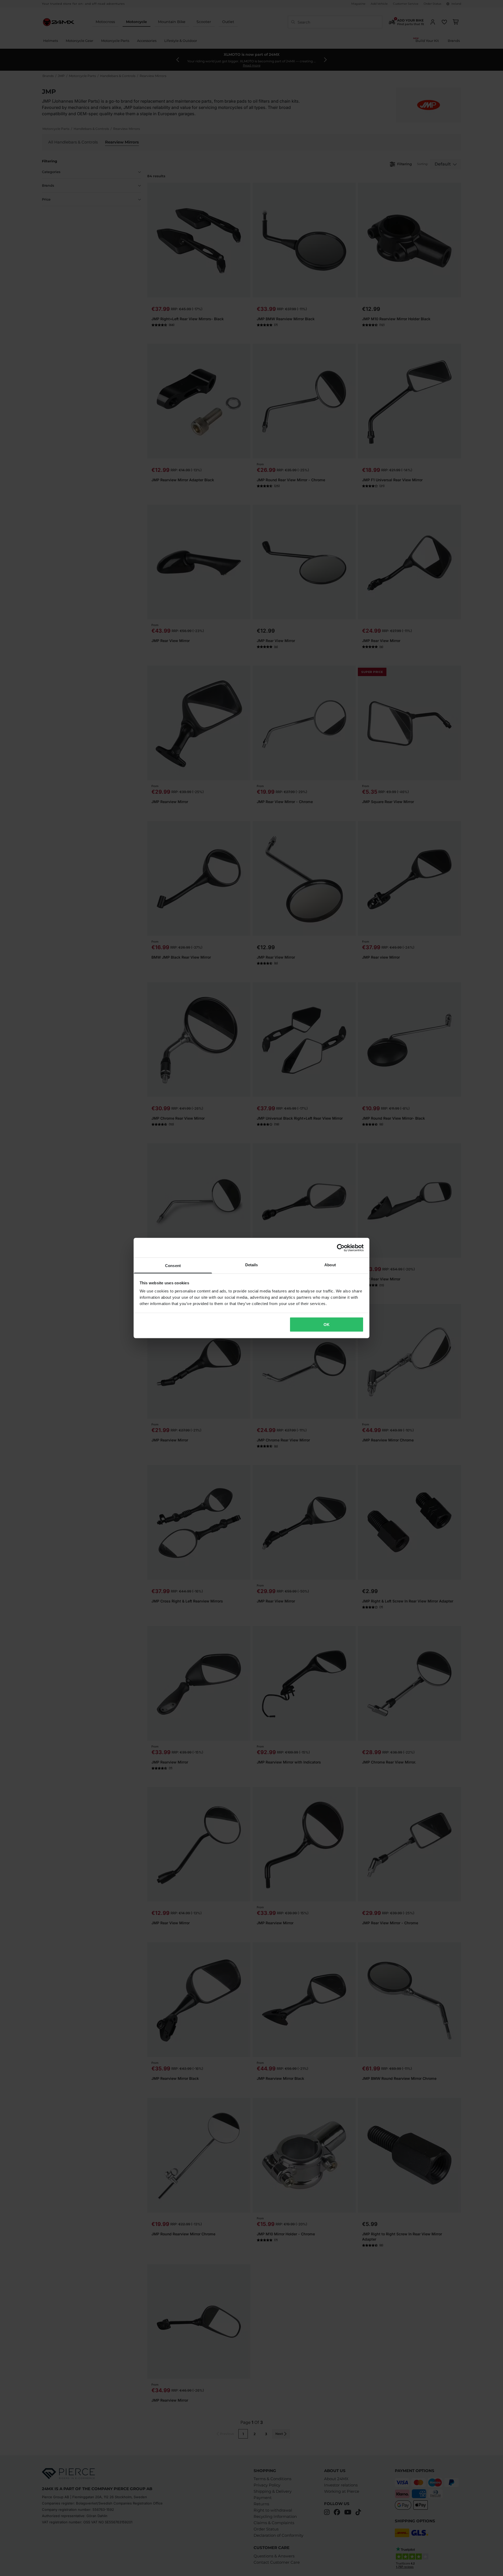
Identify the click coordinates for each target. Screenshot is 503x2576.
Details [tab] (252, 1265)
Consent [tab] (173, 1266)
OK (327, 1324)
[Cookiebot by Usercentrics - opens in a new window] (341, 1248)
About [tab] (330, 1265)
